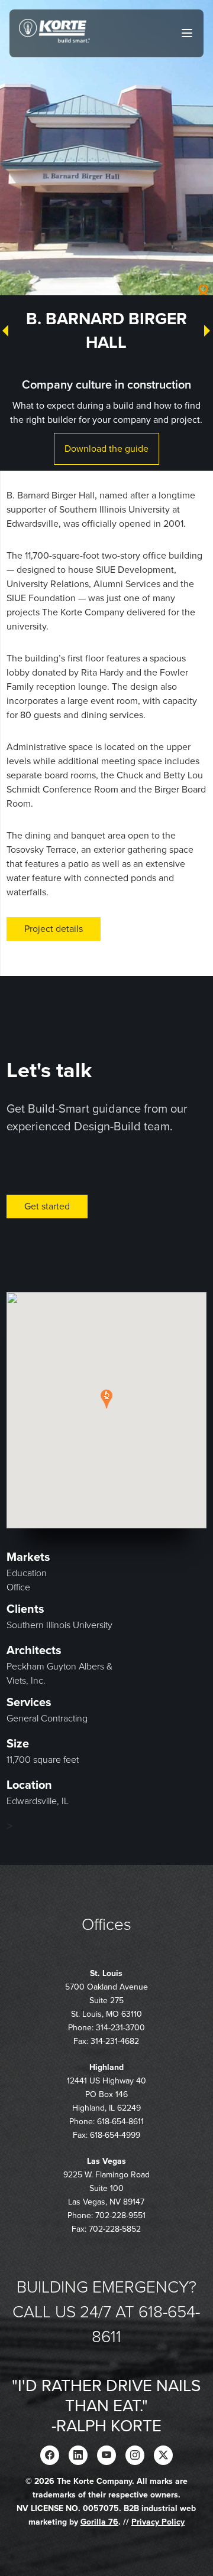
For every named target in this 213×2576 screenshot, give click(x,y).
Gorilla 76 (99, 2522)
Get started (47, 1207)
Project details (54, 929)
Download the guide (106, 449)
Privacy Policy (158, 2522)
